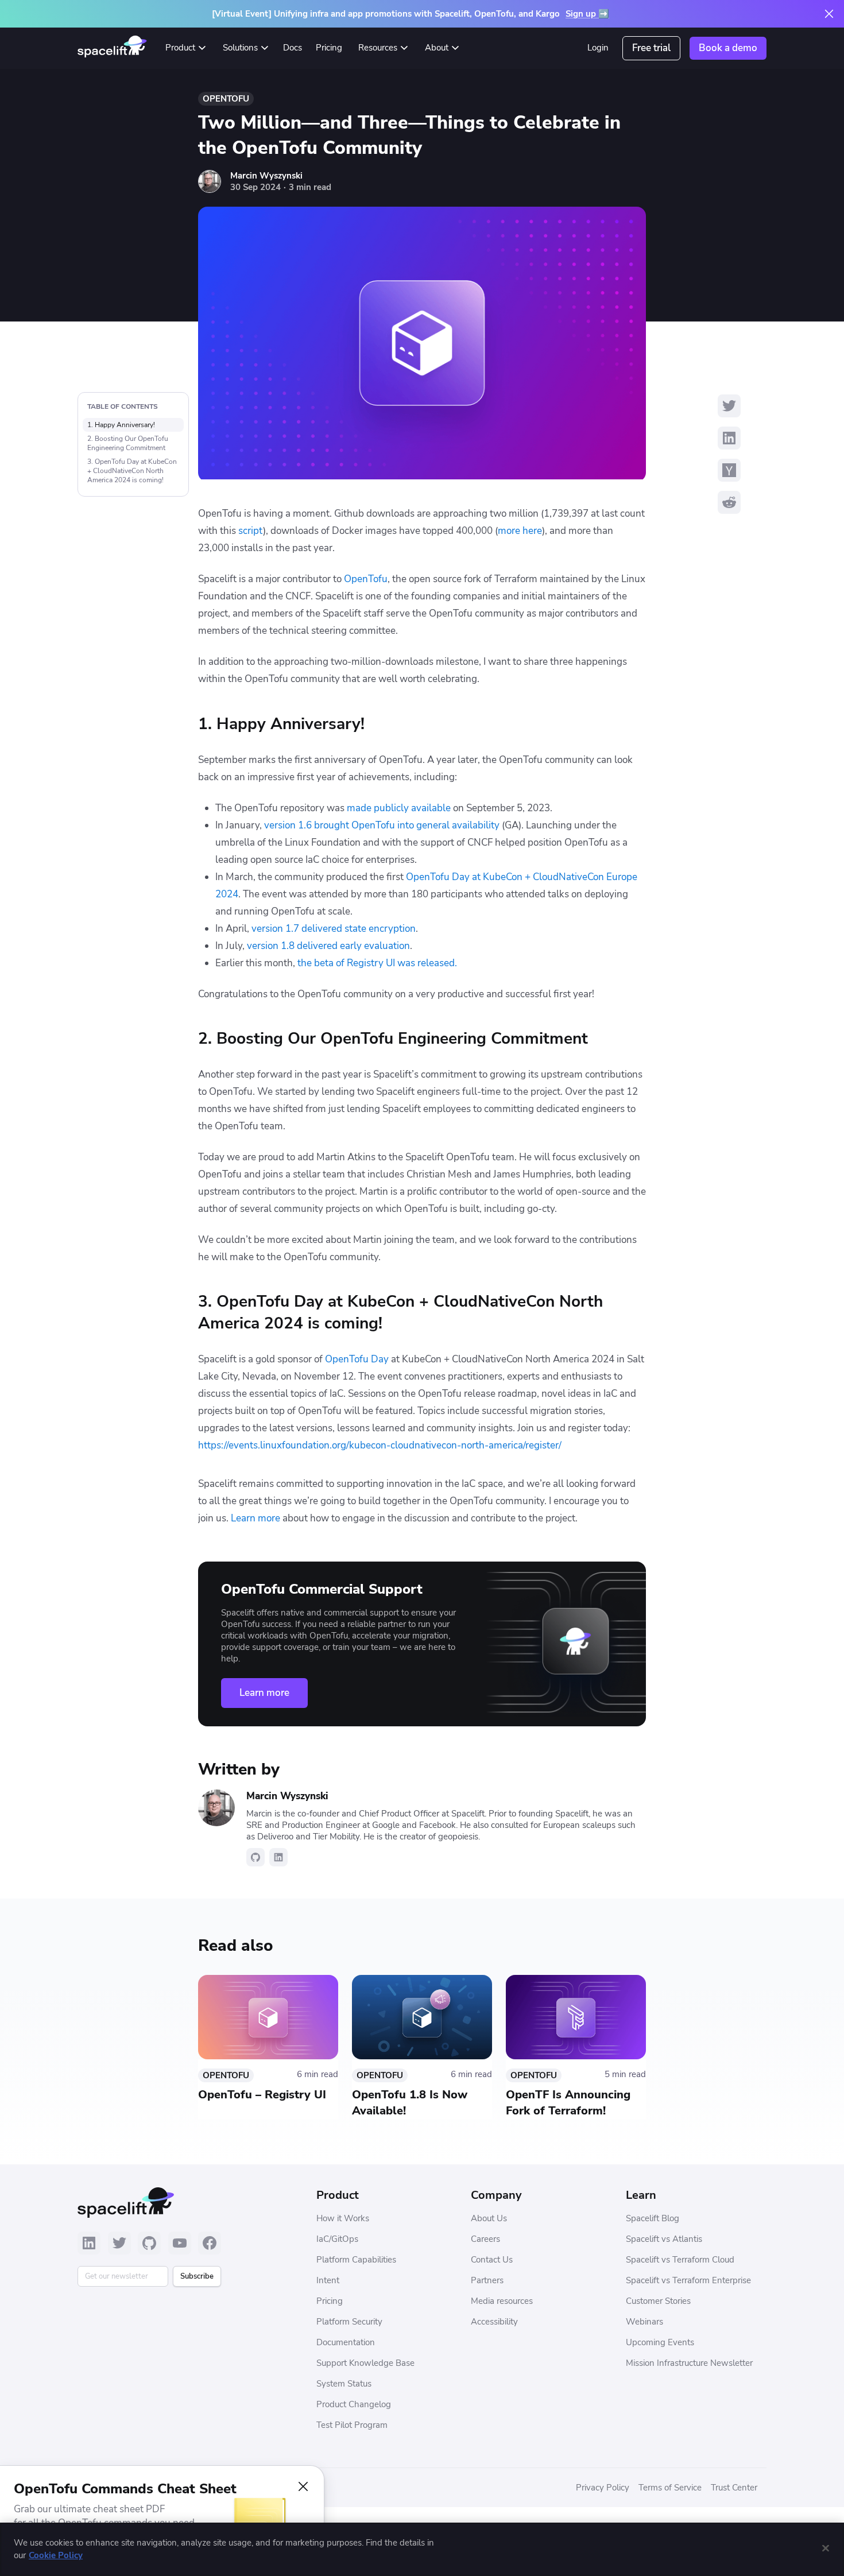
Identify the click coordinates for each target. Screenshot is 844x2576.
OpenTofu (226, 99)
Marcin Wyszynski (266, 176)
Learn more (264, 1693)
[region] (422, 2549)
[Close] (826, 2548)
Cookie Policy (56, 2556)
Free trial (651, 48)
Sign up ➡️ (587, 14)
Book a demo (728, 48)
